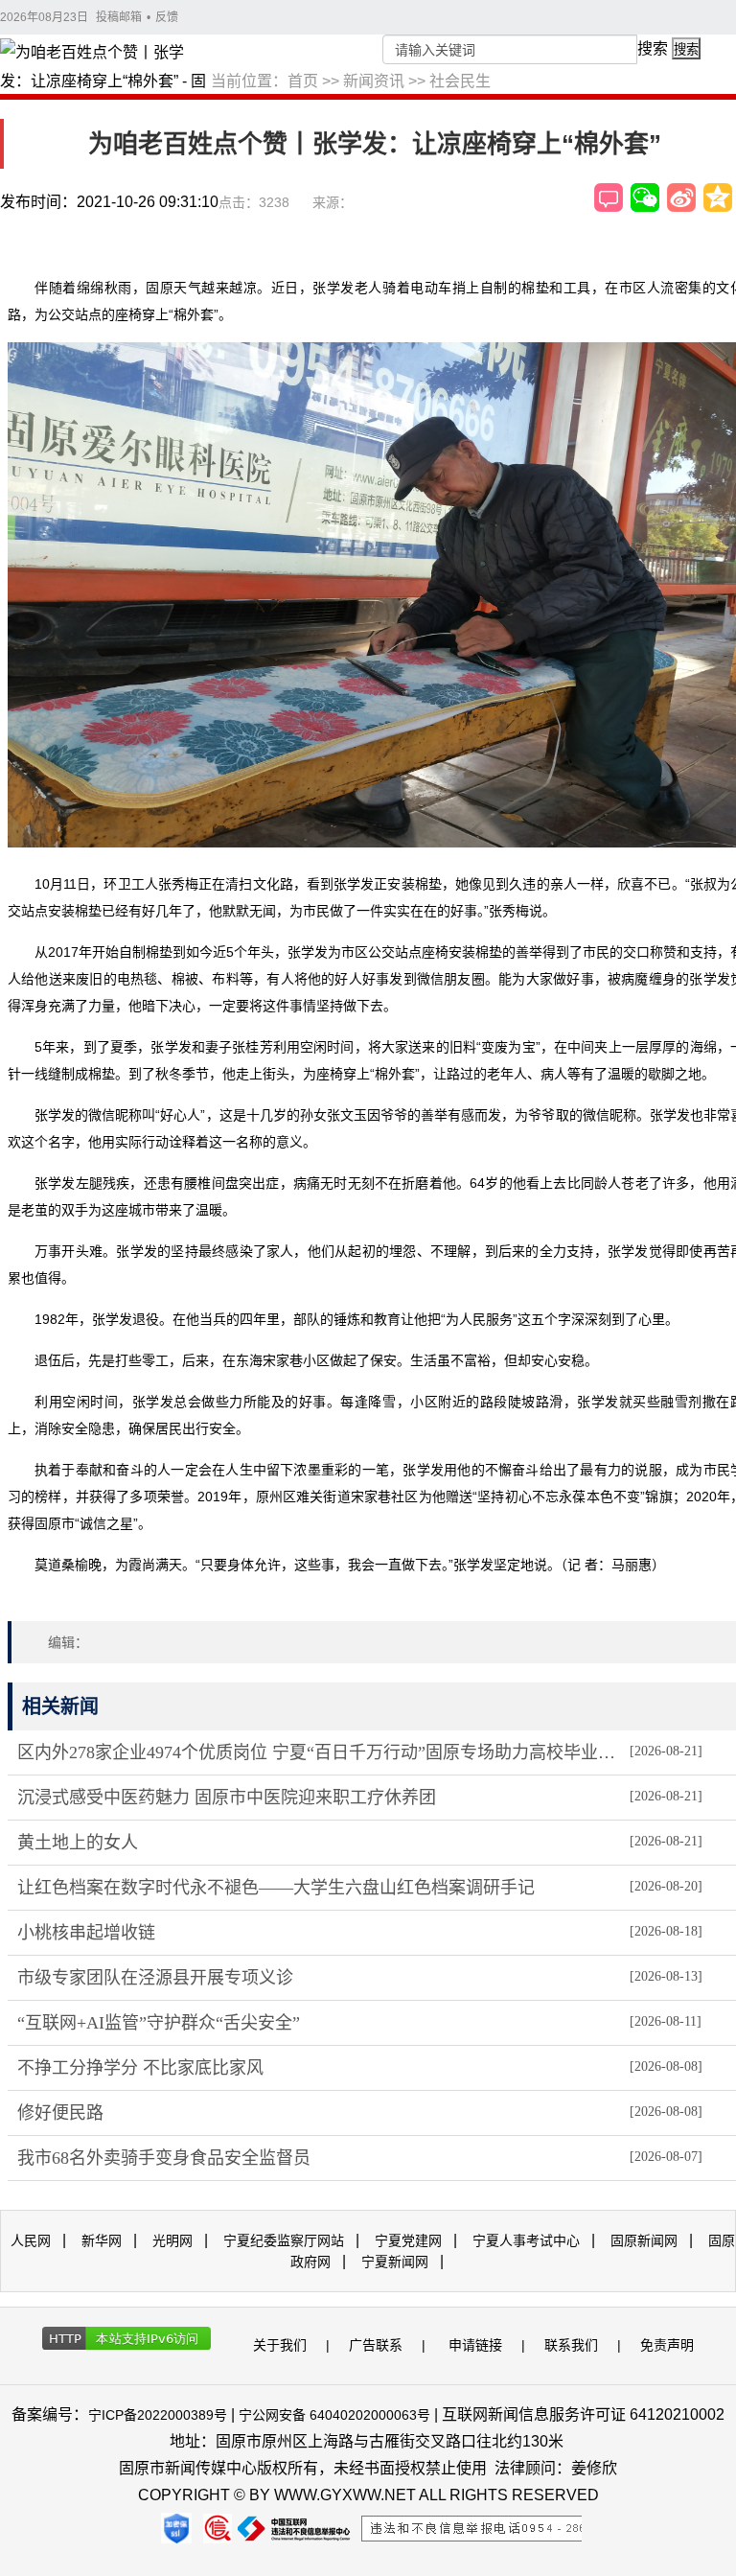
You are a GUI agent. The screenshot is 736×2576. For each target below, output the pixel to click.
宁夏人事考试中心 (526, 2240)
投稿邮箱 (119, 17)
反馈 (167, 17)
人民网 (31, 2240)
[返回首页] (105, 68)
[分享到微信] (645, 197)
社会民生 (460, 81)
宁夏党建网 (408, 2240)
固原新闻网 (644, 2240)
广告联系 (376, 2345)
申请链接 (475, 2345)
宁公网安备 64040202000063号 (334, 2415)
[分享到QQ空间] (718, 197)
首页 (303, 81)
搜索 (653, 48)
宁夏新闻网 (395, 2262)
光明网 (172, 2240)
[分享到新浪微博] (681, 197)
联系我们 (571, 2345)
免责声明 (667, 2345)
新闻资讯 (374, 81)
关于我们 (280, 2345)
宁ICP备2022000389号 (158, 2415)
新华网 (102, 2240)
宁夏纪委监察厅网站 (284, 2240)
